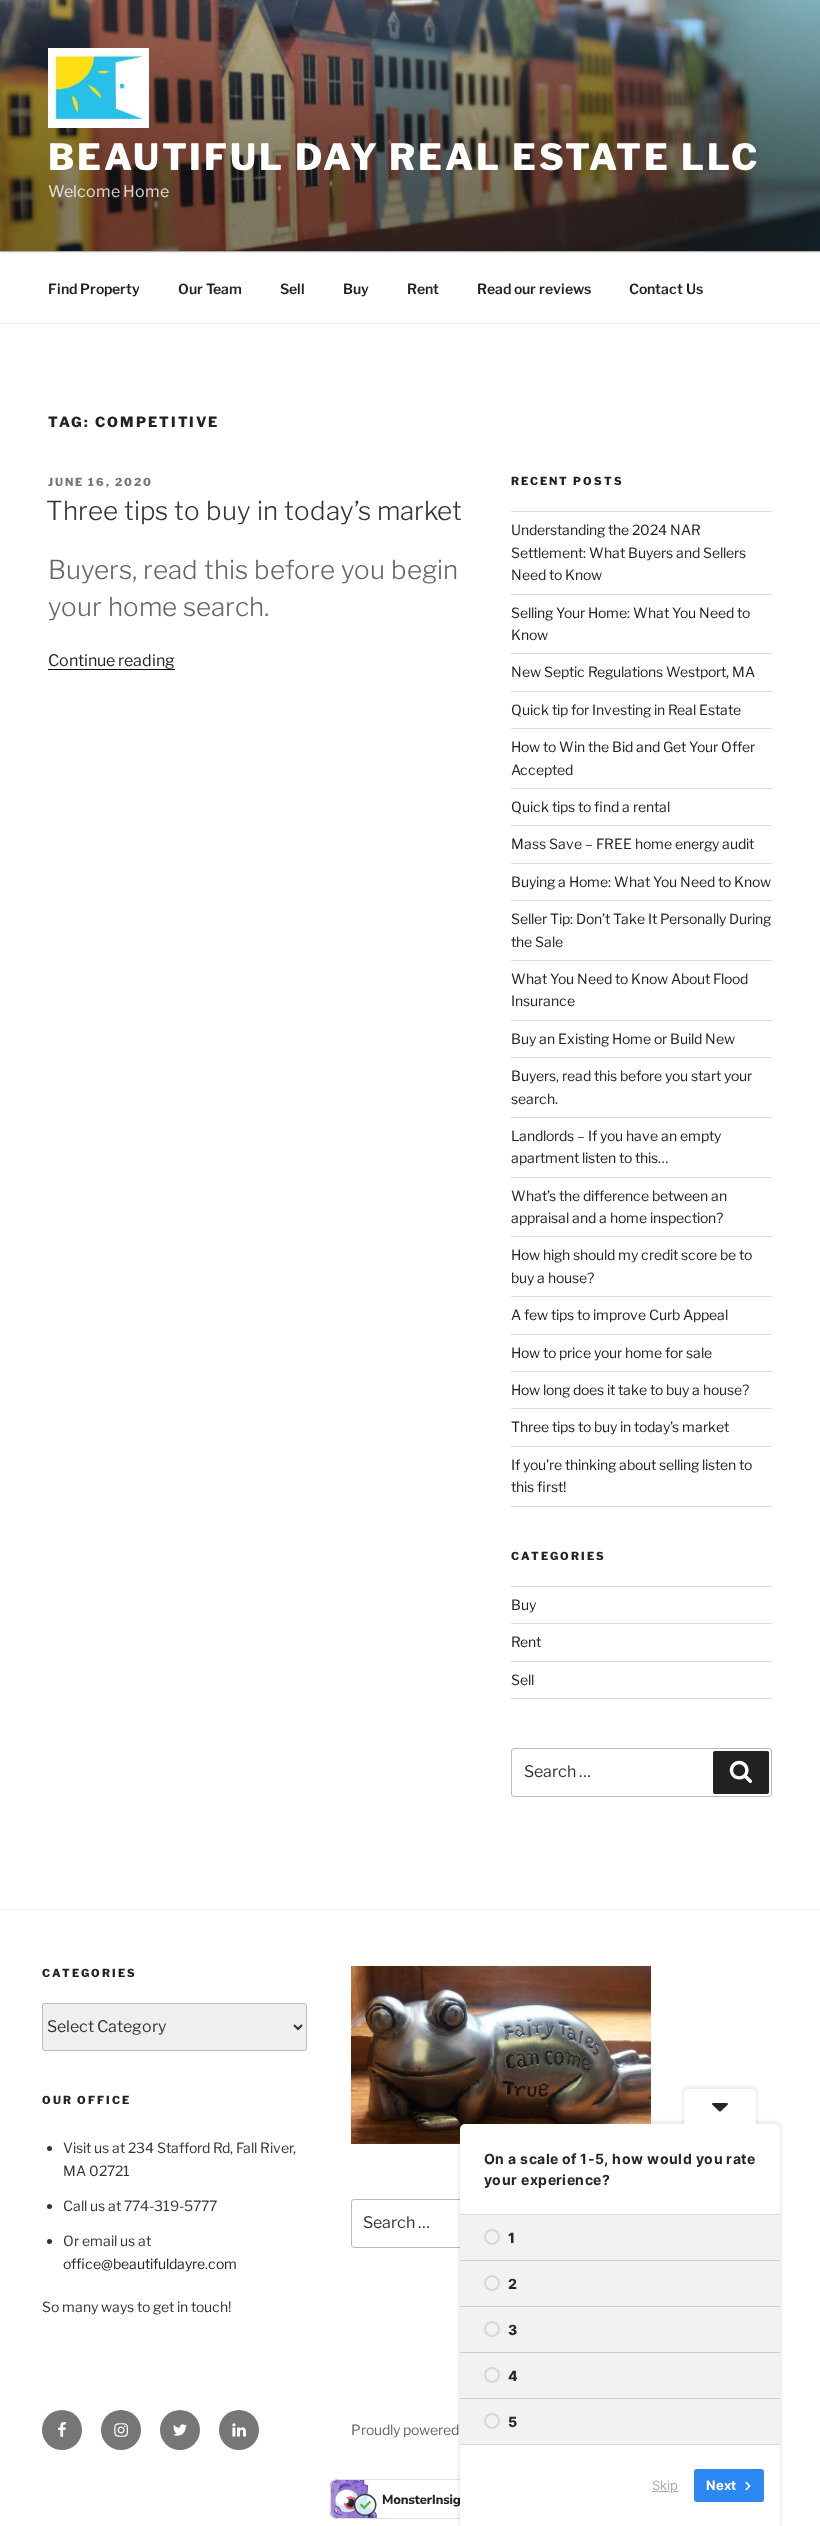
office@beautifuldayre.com (150, 2263)
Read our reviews (534, 288)
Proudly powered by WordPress (451, 2429)
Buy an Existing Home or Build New (623, 1038)
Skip (665, 2485)
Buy (356, 288)
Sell (292, 288)
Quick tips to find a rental (590, 806)
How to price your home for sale (611, 1352)
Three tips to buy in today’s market (254, 510)
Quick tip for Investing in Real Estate (626, 709)
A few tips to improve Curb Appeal (619, 1314)
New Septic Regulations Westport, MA (633, 671)
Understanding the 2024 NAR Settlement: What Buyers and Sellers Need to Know (628, 552)
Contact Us (666, 288)
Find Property (94, 288)
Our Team (210, 288)
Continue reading (111, 660)
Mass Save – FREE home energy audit (632, 843)
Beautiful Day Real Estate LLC (404, 157)
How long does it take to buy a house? (630, 1389)
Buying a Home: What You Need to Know (641, 881)
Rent (423, 288)
